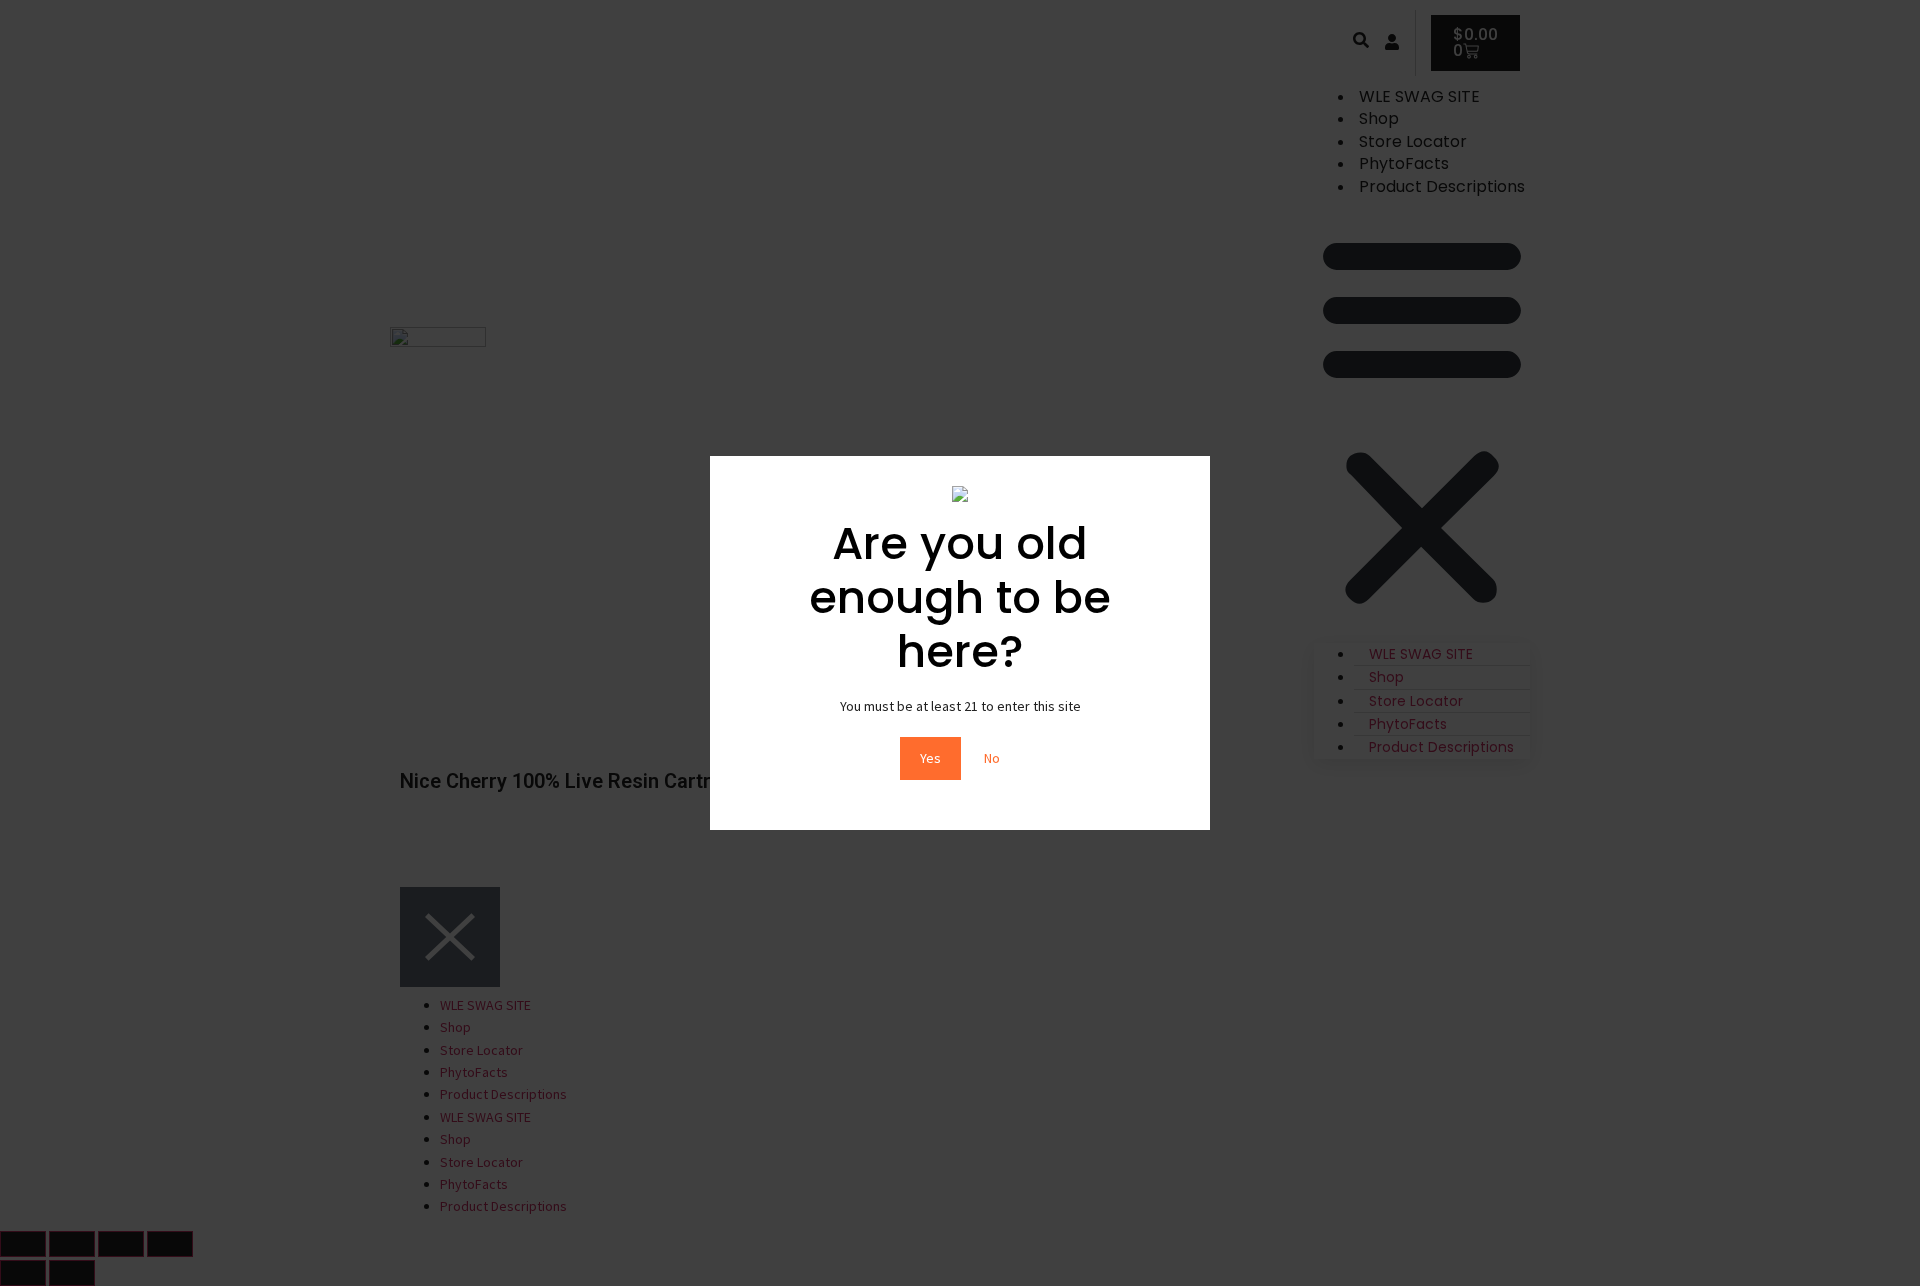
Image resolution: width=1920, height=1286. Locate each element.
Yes (930, 758)
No (992, 758)
